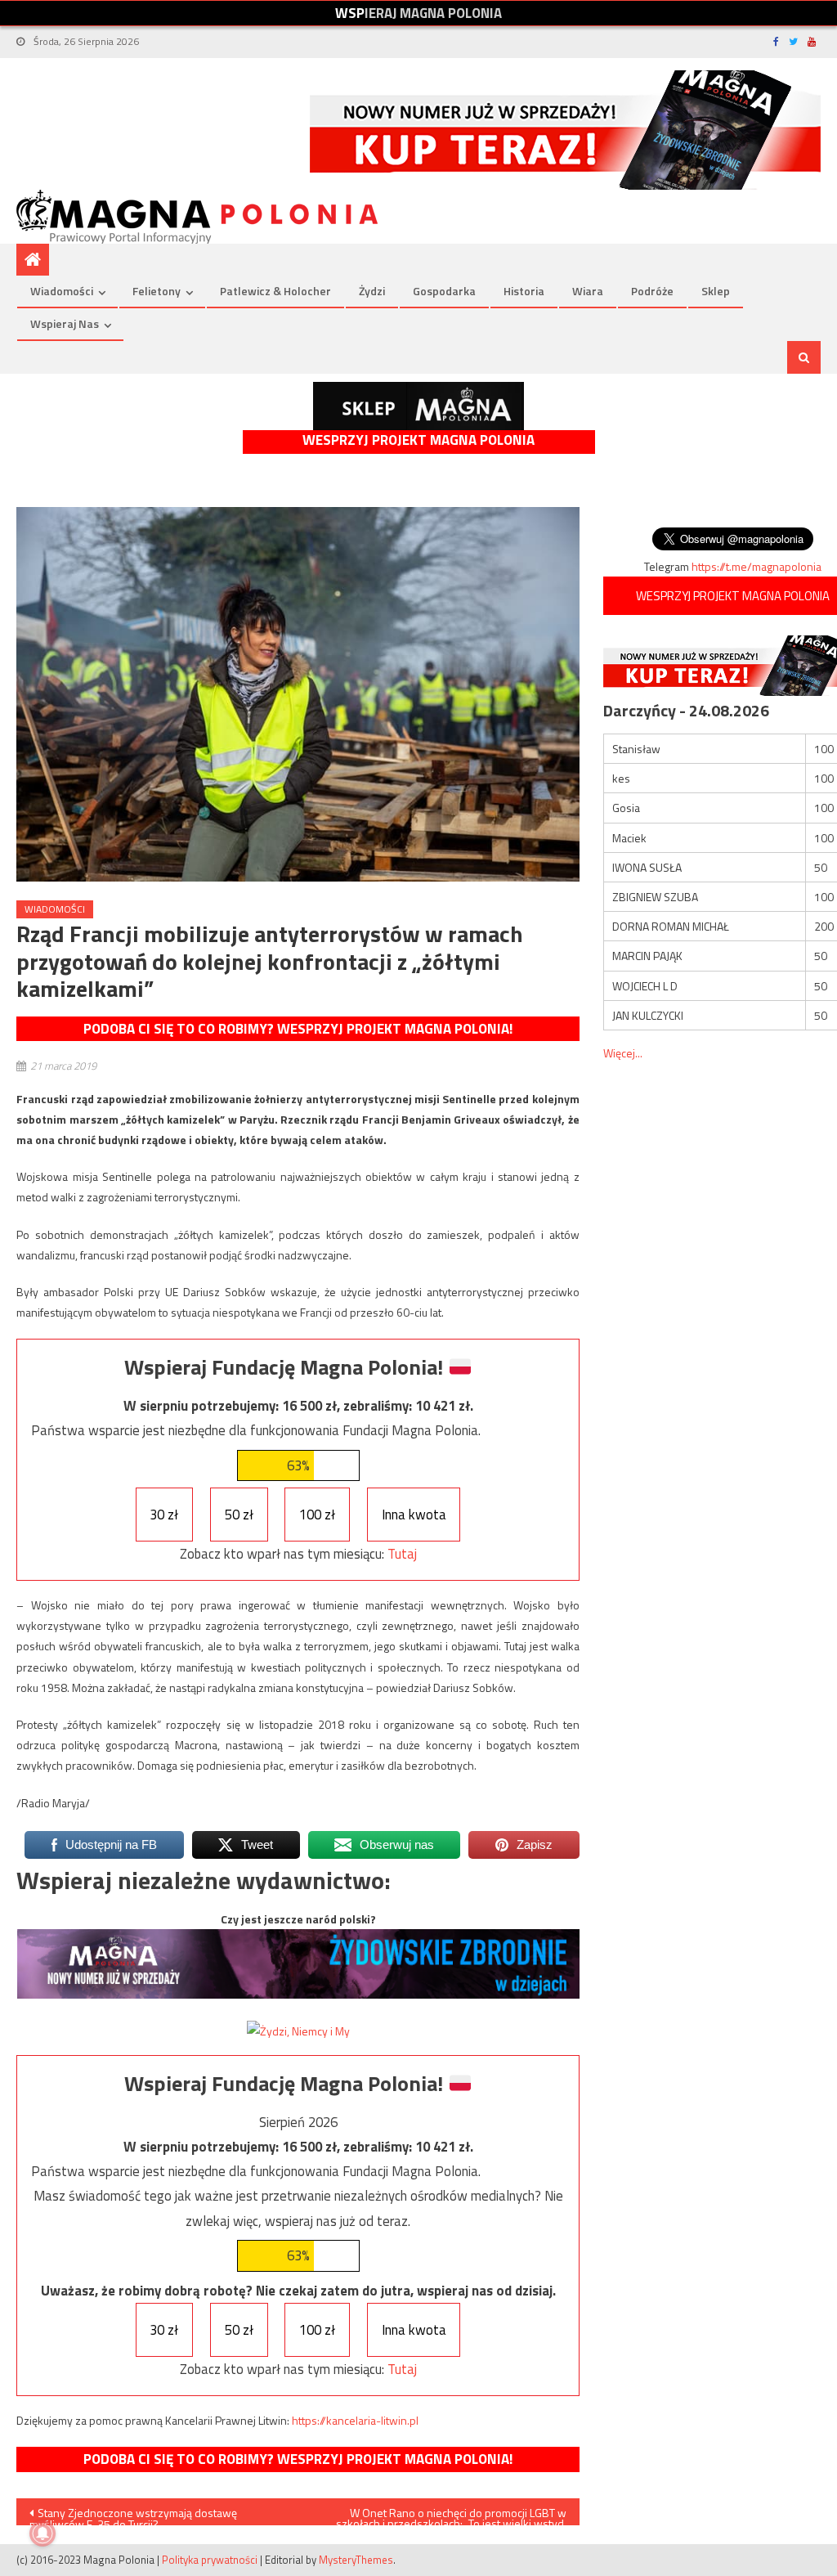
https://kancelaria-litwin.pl (355, 2420)
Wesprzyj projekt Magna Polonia (418, 440)
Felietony (157, 291)
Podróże (652, 291)
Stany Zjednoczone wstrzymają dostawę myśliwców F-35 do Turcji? (133, 2515)
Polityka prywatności (210, 2560)
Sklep (716, 291)
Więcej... (623, 1053)
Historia (524, 291)
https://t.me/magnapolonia (756, 566)
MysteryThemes (356, 2560)
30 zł (164, 1515)
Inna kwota (414, 1515)
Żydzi (372, 291)
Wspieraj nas (65, 323)
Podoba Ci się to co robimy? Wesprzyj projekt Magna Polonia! (298, 1029)
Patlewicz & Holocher (275, 291)
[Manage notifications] (43, 2533)
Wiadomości (62, 291)
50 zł (239, 1515)
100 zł (317, 1515)
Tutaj (402, 1554)
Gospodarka (444, 291)
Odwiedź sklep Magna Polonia (418, 406)
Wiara (588, 291)
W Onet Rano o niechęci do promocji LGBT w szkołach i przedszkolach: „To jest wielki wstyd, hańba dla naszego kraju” (451, 2515)
